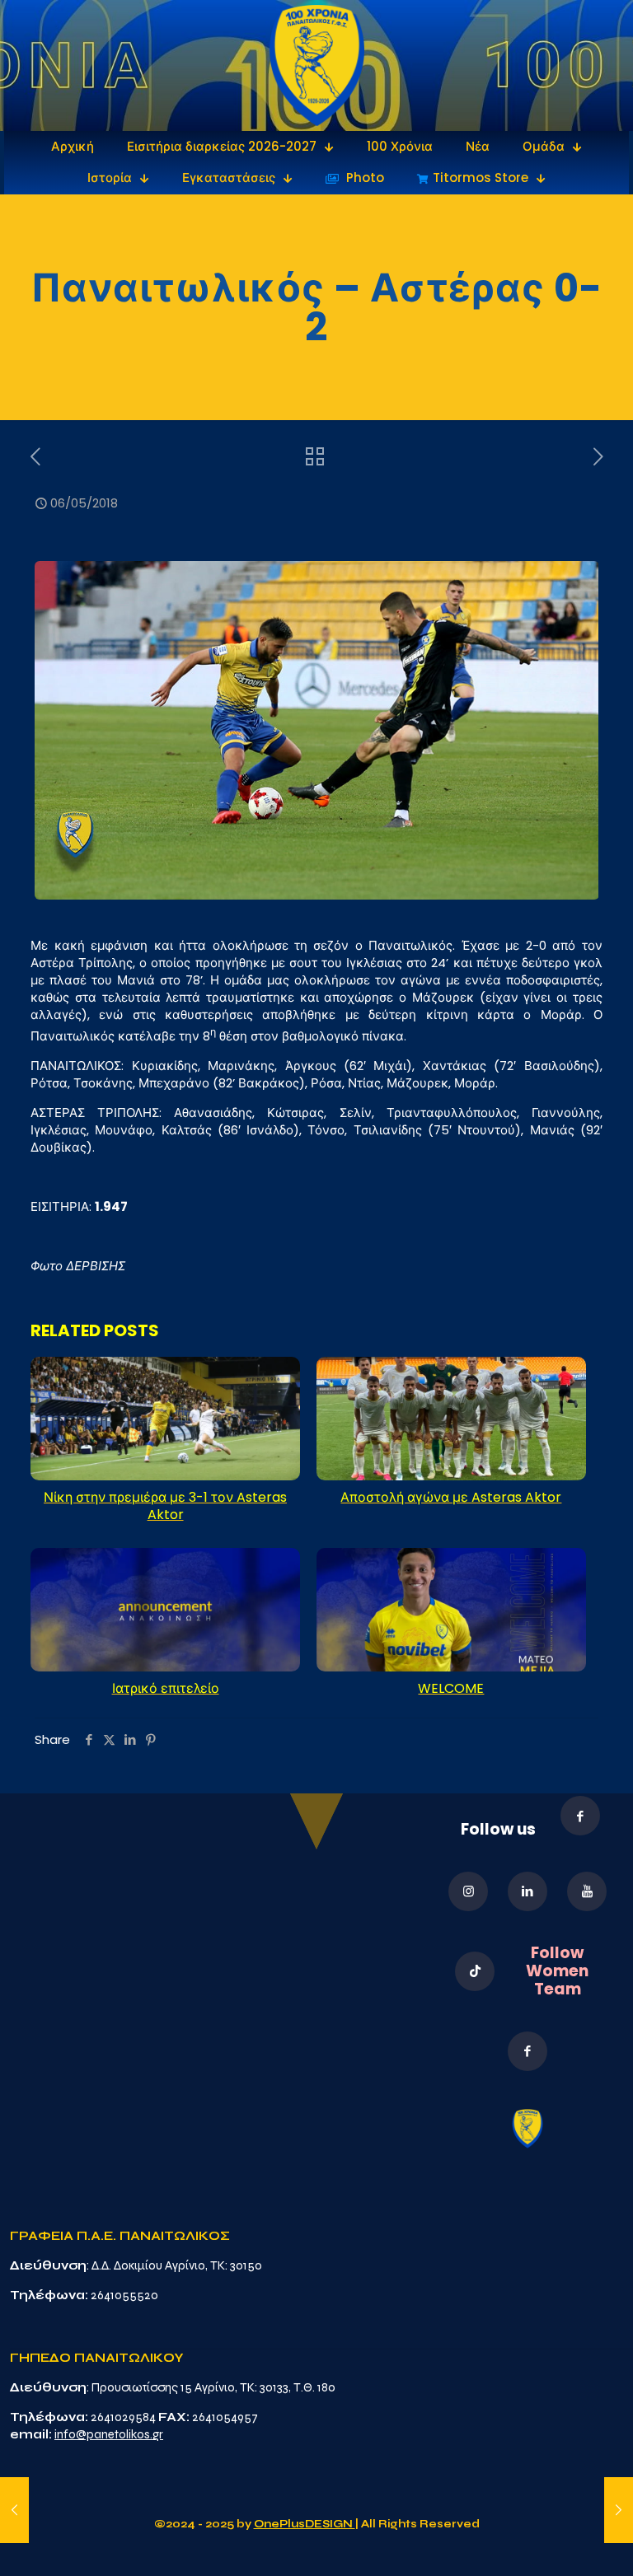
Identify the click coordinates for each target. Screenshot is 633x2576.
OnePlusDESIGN (305, 2524)
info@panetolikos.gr (109, 2434)
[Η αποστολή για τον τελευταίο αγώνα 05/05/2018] (14, 2510)
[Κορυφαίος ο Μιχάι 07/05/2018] (619, 2510)
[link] (317, 65)
